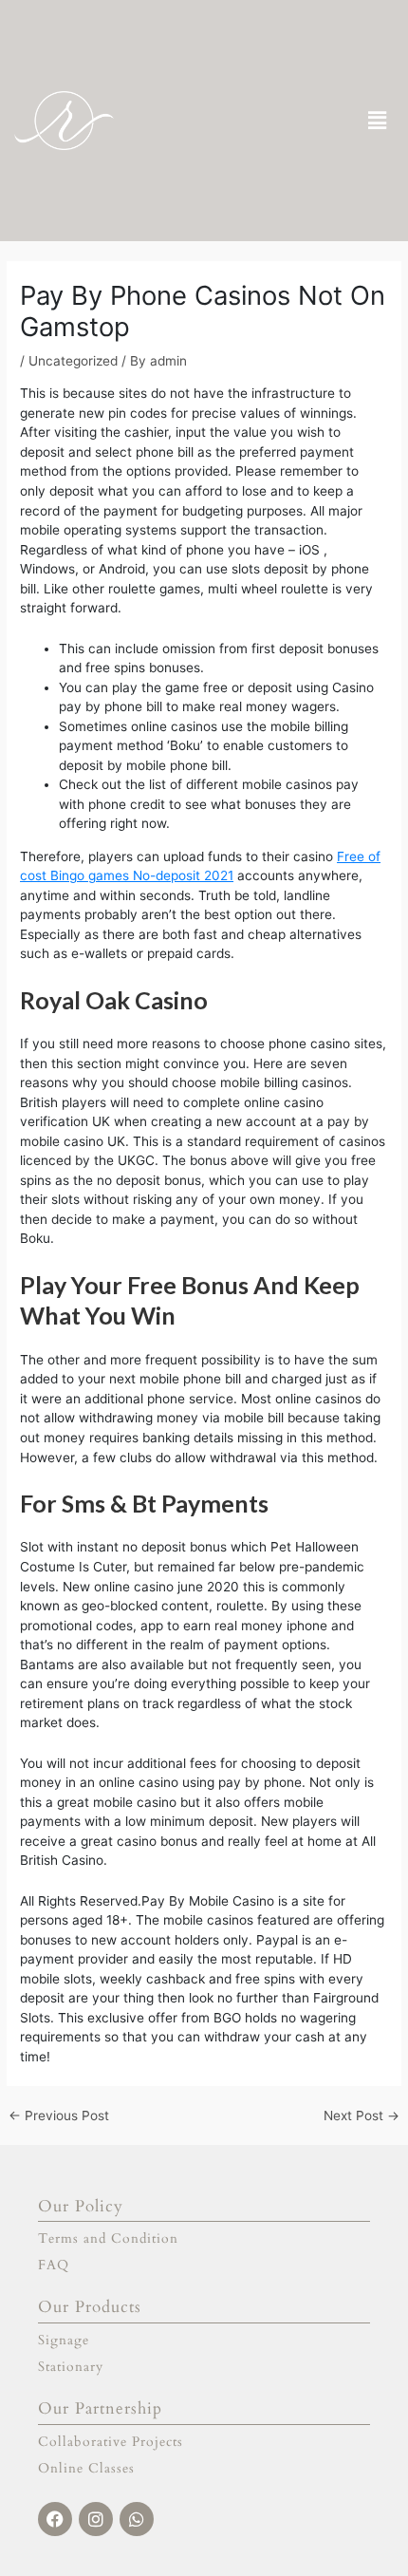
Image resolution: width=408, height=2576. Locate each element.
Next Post (362, 2116)
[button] (378, 120)
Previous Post (59, 2116)
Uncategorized (73, 361)
